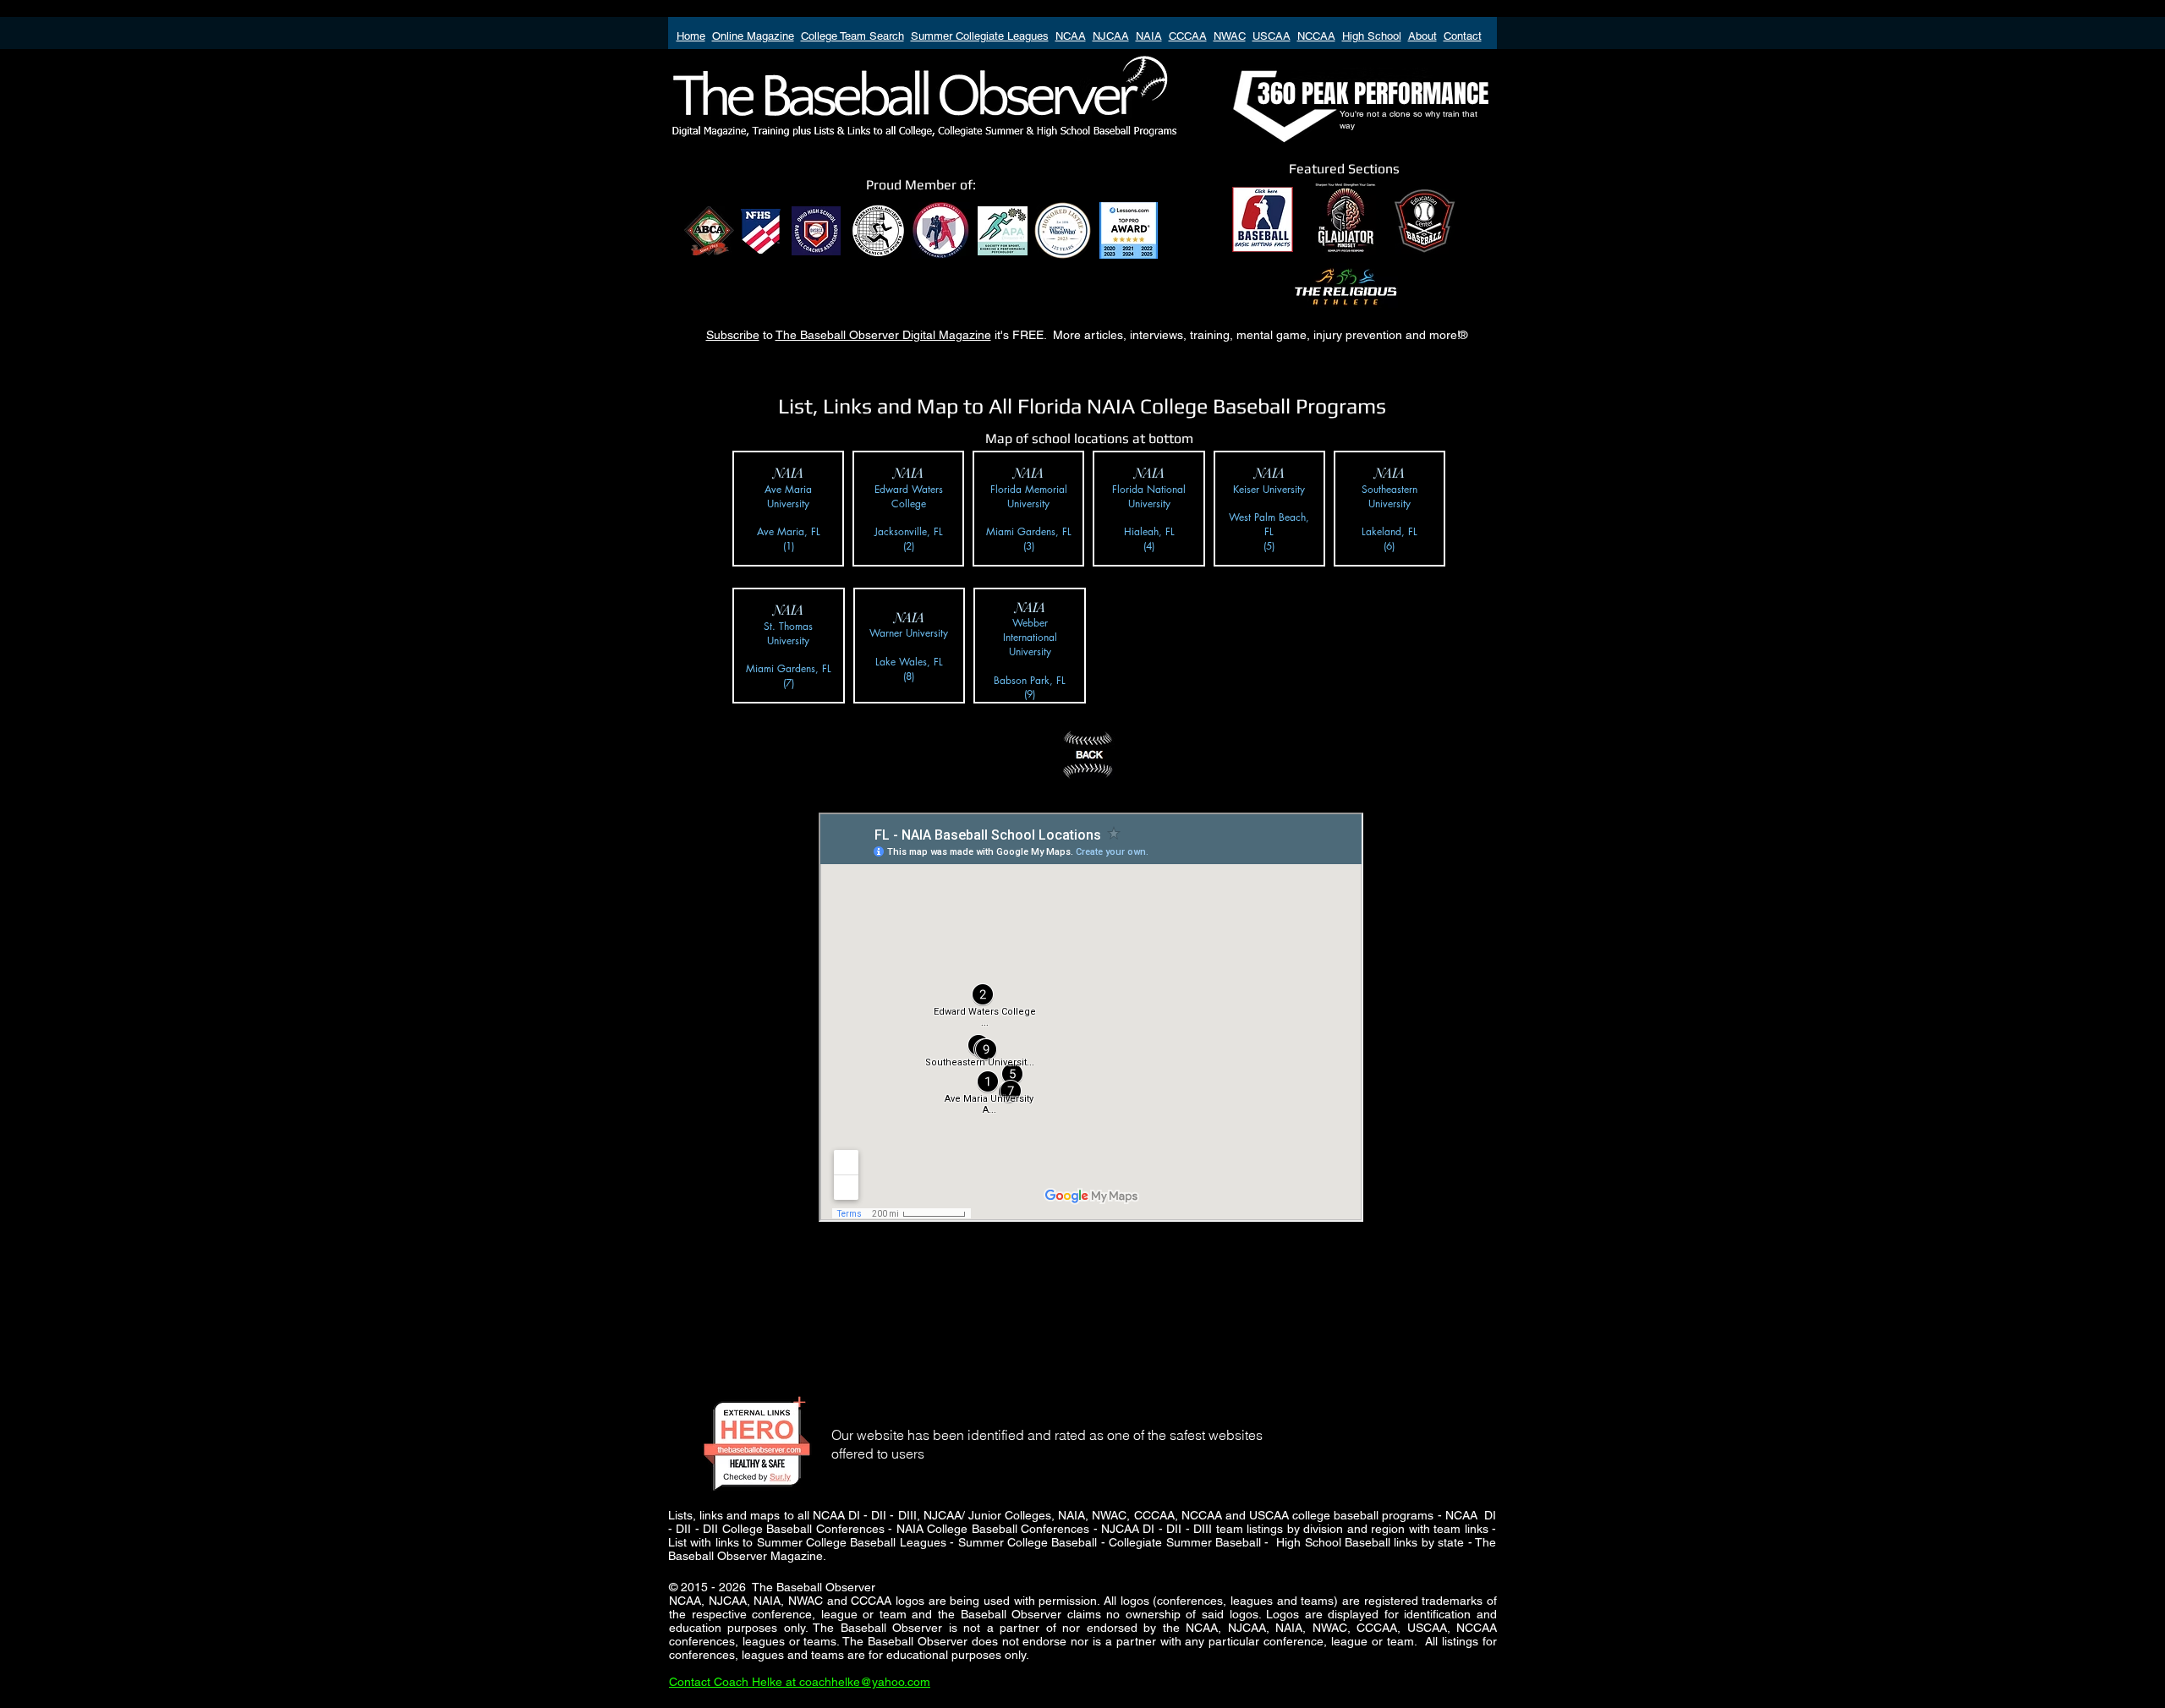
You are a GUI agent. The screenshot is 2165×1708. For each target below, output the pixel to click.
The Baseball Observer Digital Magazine (883, 335)
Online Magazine (753, 36)
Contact (1463, 36)
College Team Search (852, 36)
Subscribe (733, 335)
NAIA (1149, 36)
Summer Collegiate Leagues (980, 36)
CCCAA (1188, 36)
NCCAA (1316, 36)
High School (1372, 36)
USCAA (1272, 36)
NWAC (1230, 36)
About (1422, 36)
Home (691, 36)
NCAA (1071, 36)
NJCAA (1111, 36)
